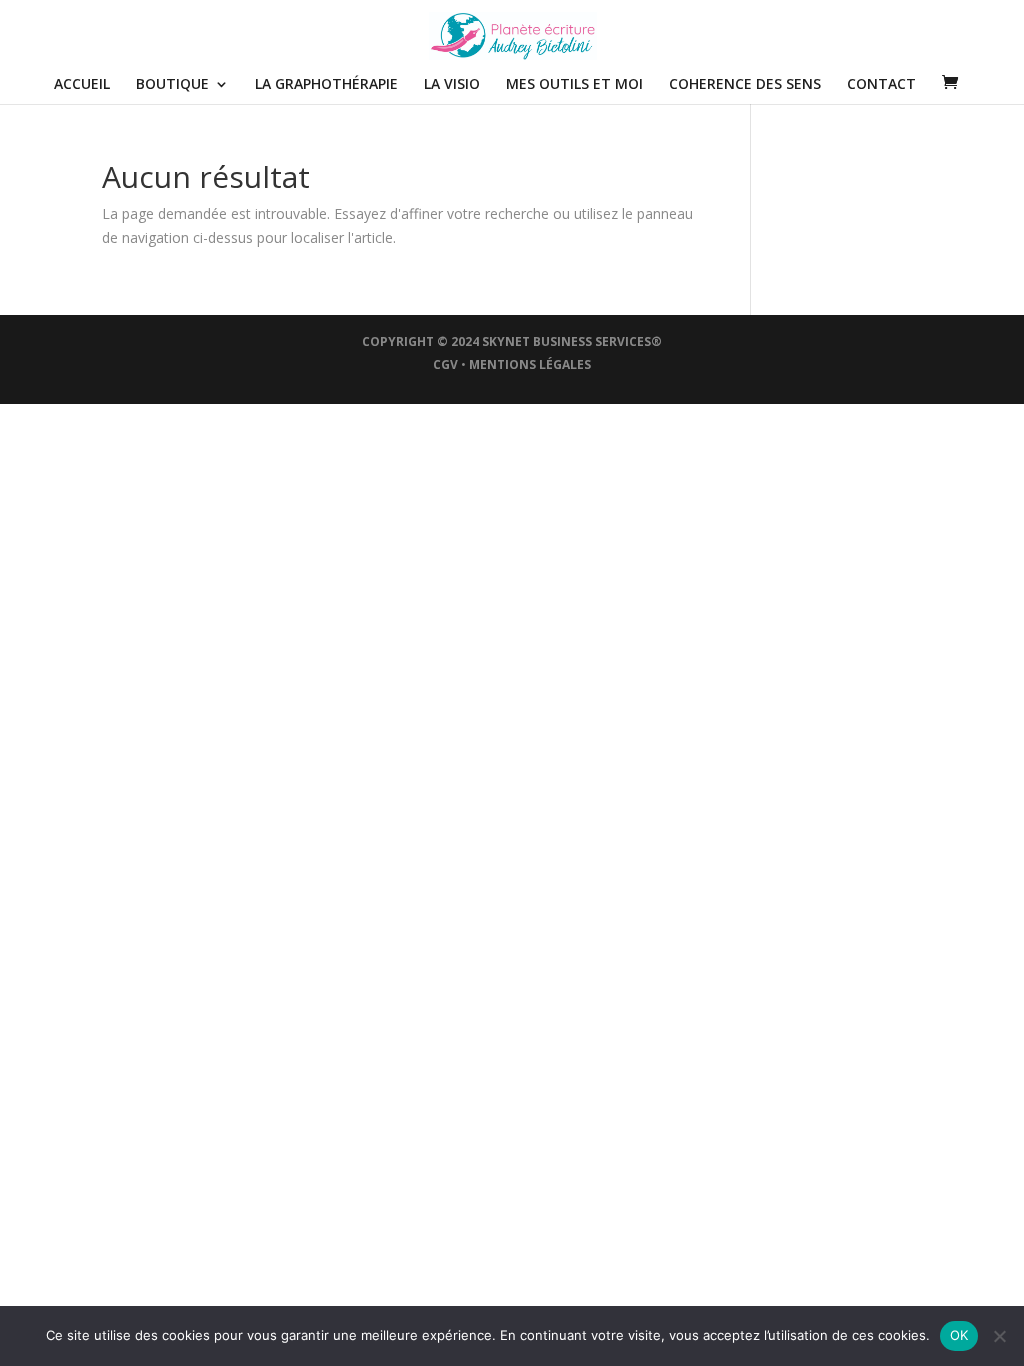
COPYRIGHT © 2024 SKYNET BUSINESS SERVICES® (512, 341)
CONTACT (881, 85)
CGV (445, 364)
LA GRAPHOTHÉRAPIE (326, 85)
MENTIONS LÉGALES (530, 364)
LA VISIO (452, 85)
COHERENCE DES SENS (745, 85)
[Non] (999, 1336)
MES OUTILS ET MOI (574, 85)
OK (959, 1335)
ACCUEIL (82, 85)
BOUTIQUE (172, 85)
